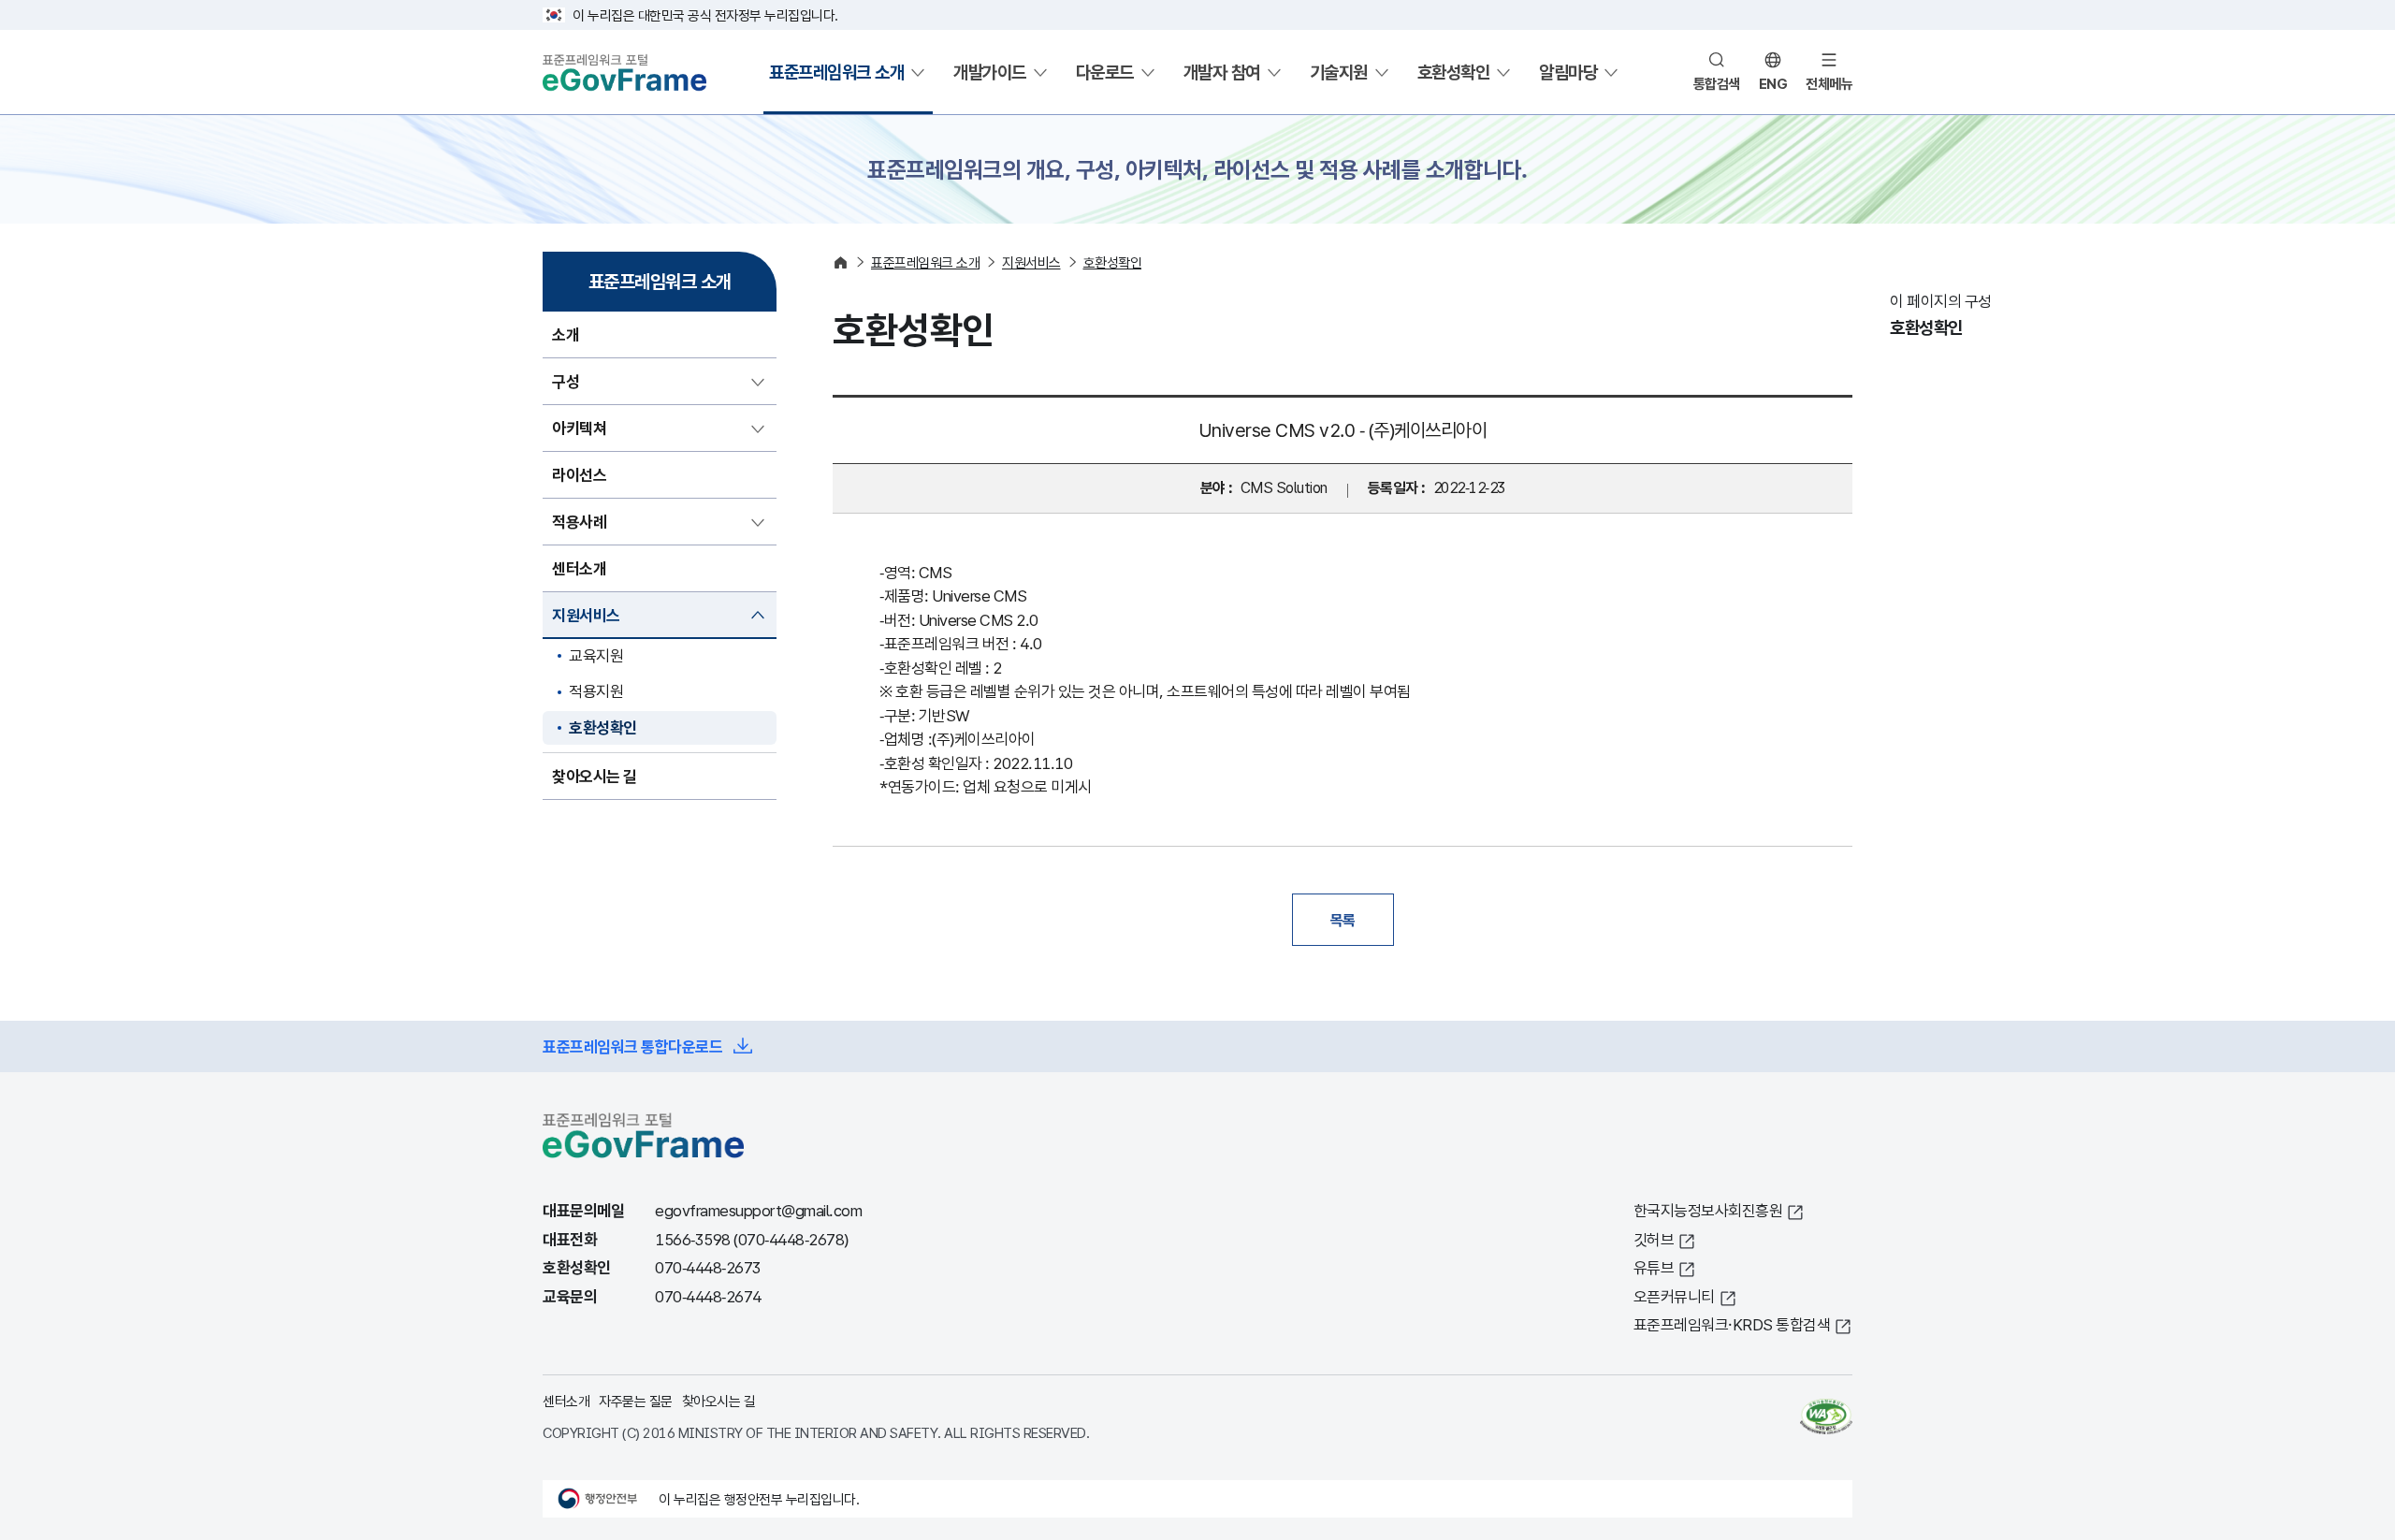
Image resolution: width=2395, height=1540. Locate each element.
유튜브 (1654, 1267)
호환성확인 (1454, 72)
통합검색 (1717, 83)
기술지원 (1339, 72)
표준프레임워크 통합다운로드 (632, 1046)
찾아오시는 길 (719, 1401)
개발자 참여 (1222, 72)
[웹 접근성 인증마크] (1826, 1417)
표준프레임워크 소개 (836, 72)
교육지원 (596, 655)
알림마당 (1568, 72)
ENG (1773, 83)
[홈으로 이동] (841, 262)
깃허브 (1654, 1239)
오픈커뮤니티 (1674, 1296)
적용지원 (596, 691)
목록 (1343, 920)
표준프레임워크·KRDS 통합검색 (1732, 1324)
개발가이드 (990, 72)
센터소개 (566, 1401)
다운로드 (1105, 72)
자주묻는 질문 (636, 1401)
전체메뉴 (1829, 83)
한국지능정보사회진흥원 (1708, 1210)
